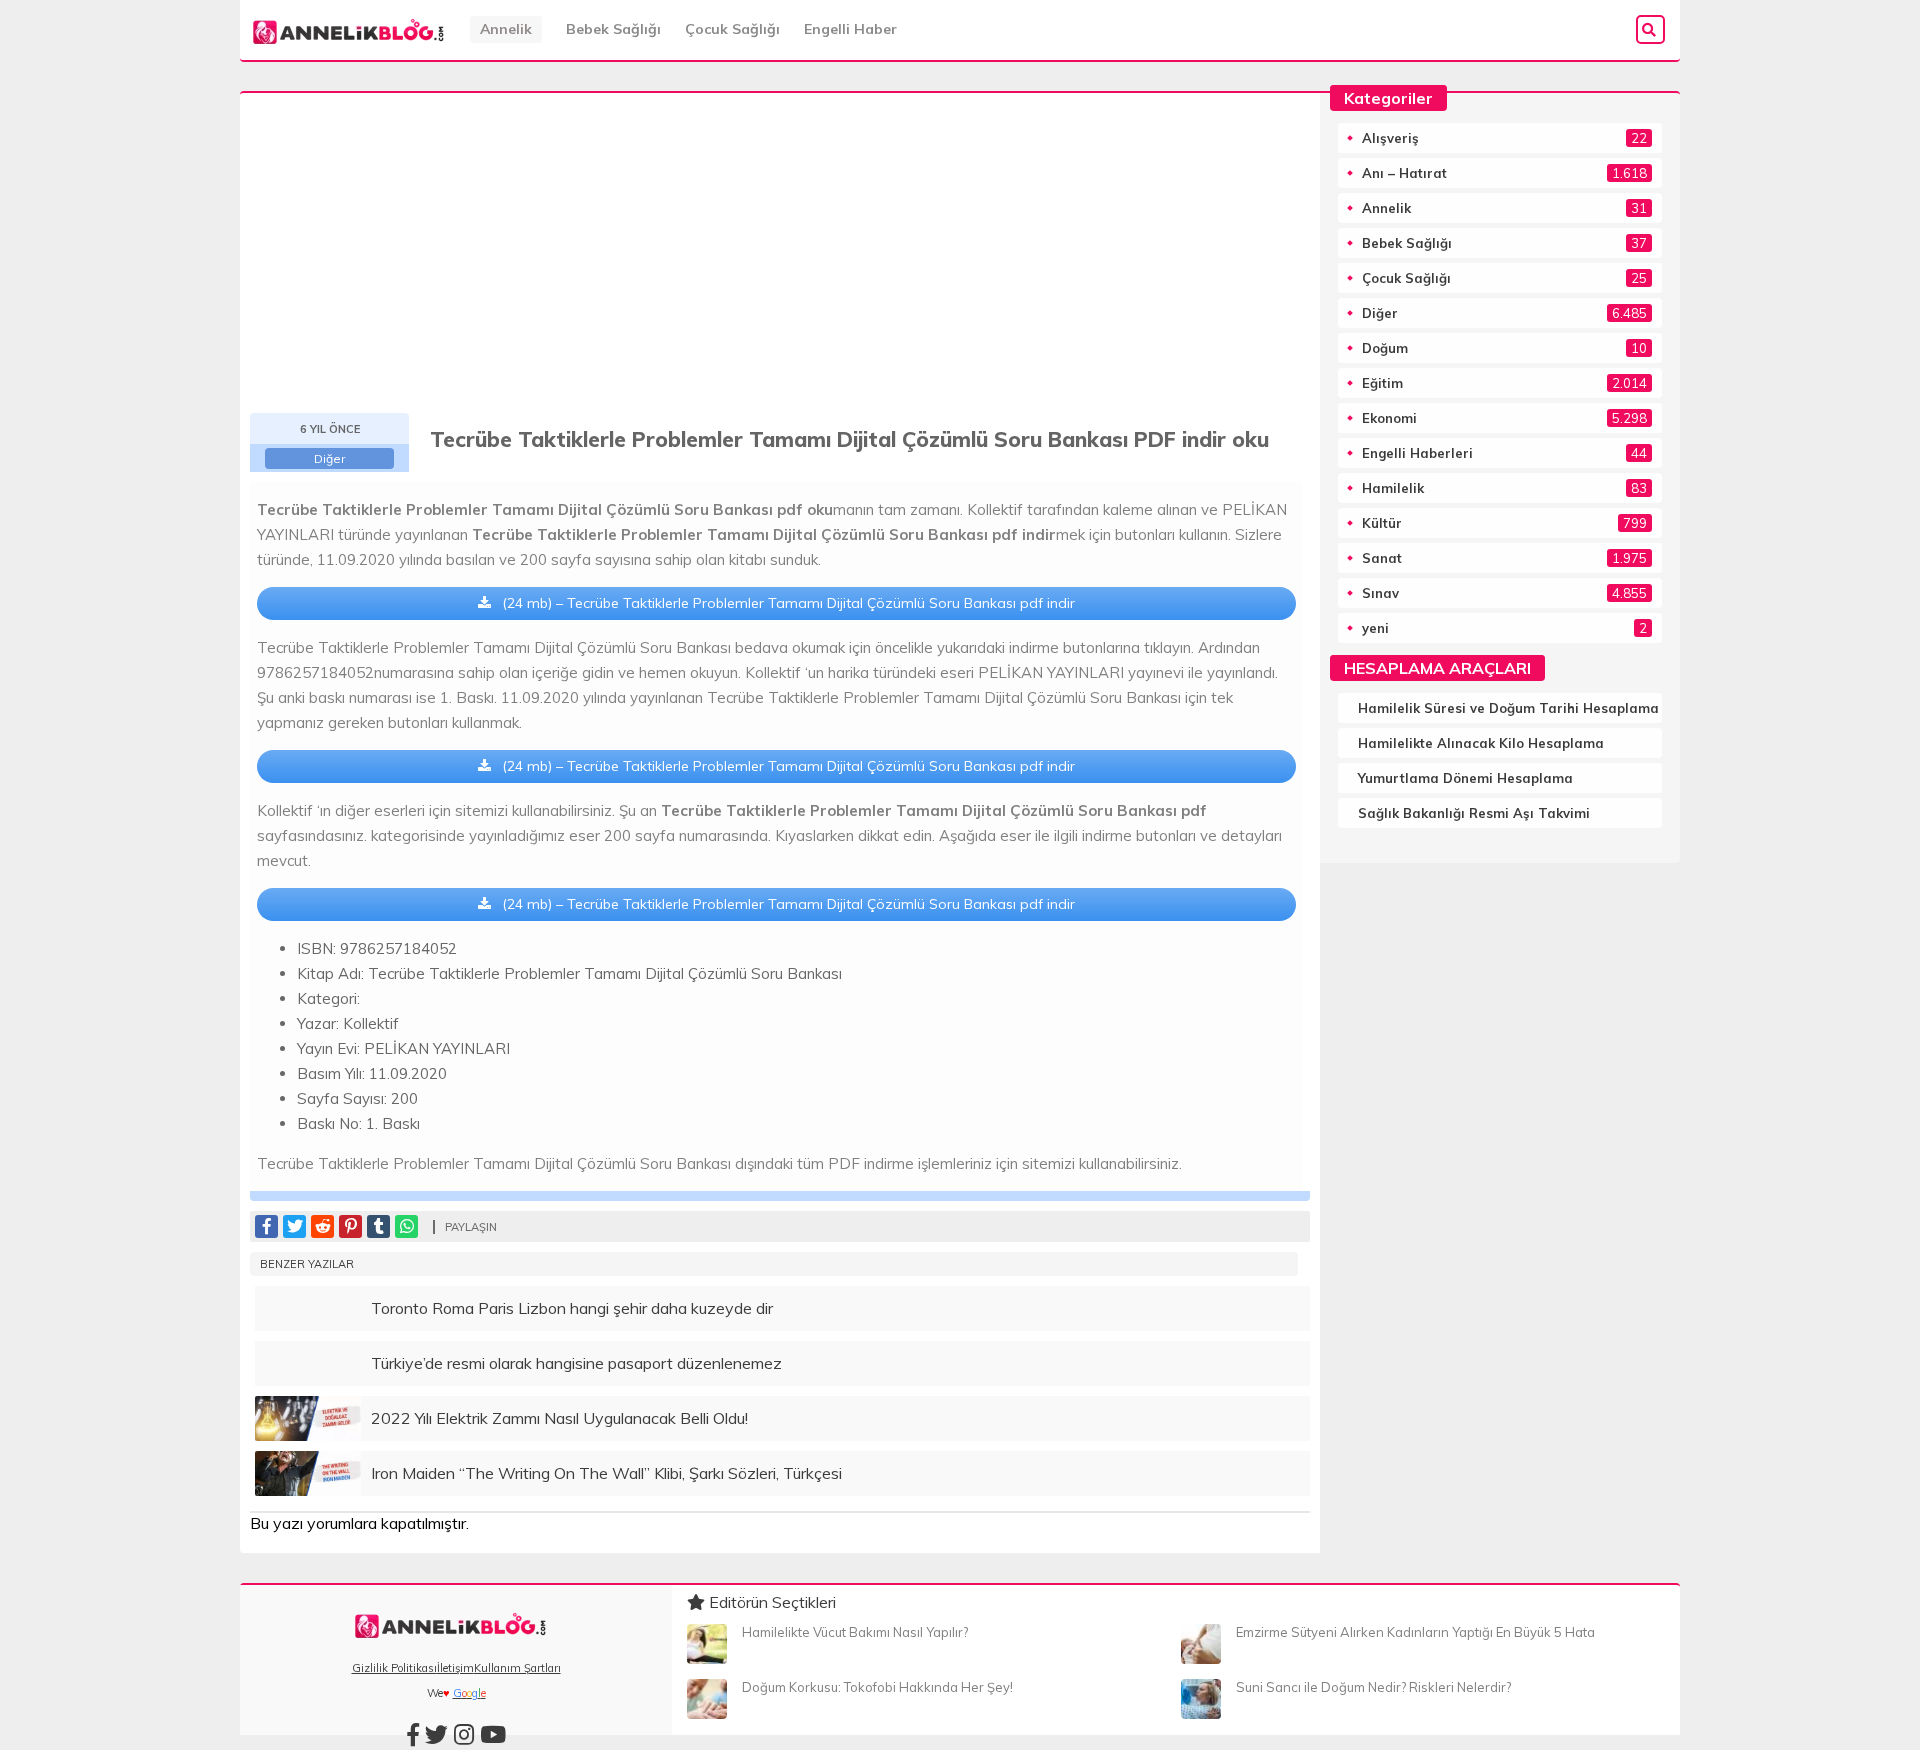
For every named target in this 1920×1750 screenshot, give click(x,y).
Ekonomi (1389, 418)
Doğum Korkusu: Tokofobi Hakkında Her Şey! (877, 1687)
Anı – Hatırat (1404, 173)
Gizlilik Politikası (394, 1668)
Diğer (329, 458)
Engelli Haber (850, 29)
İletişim (455, 1668)
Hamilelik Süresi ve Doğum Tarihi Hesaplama (1508, 708)
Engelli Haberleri (1417, 453)
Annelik (506, 29)
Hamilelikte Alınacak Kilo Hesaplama (1481, 743)
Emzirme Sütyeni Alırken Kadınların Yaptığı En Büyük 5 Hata (1415, 1632)
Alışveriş (1390, 138)
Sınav (1380, 593)
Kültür (1382, 523)
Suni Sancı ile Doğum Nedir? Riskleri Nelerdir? (1373, 1687)
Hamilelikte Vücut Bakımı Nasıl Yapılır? (855, 1632)
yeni (1375, 628)
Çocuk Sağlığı (732, 29)
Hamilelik (1393, 488)
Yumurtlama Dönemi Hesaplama (1465, 778)
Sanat (1382, 558)
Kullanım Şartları (517, 1668)
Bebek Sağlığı (613, 29)
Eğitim (1382, 383)
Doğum (1385, 348)
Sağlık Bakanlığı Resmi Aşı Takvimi (1474, 813)
